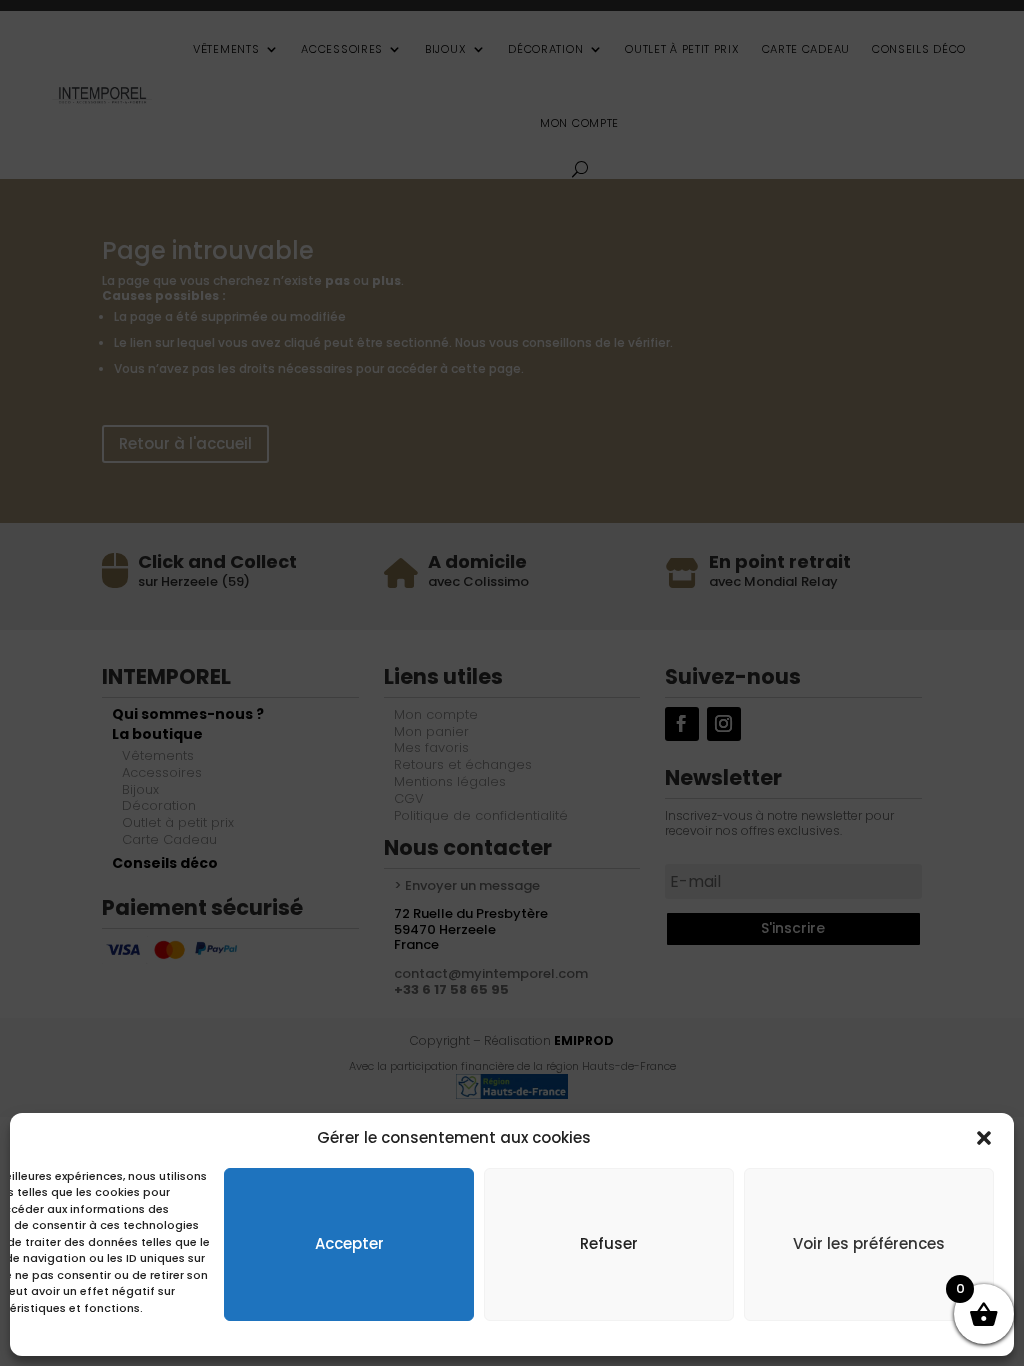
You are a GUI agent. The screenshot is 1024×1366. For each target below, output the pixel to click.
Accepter (349, 1243)
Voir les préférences (869, 1243)
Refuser (609, 1243)
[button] (984, 1138)
